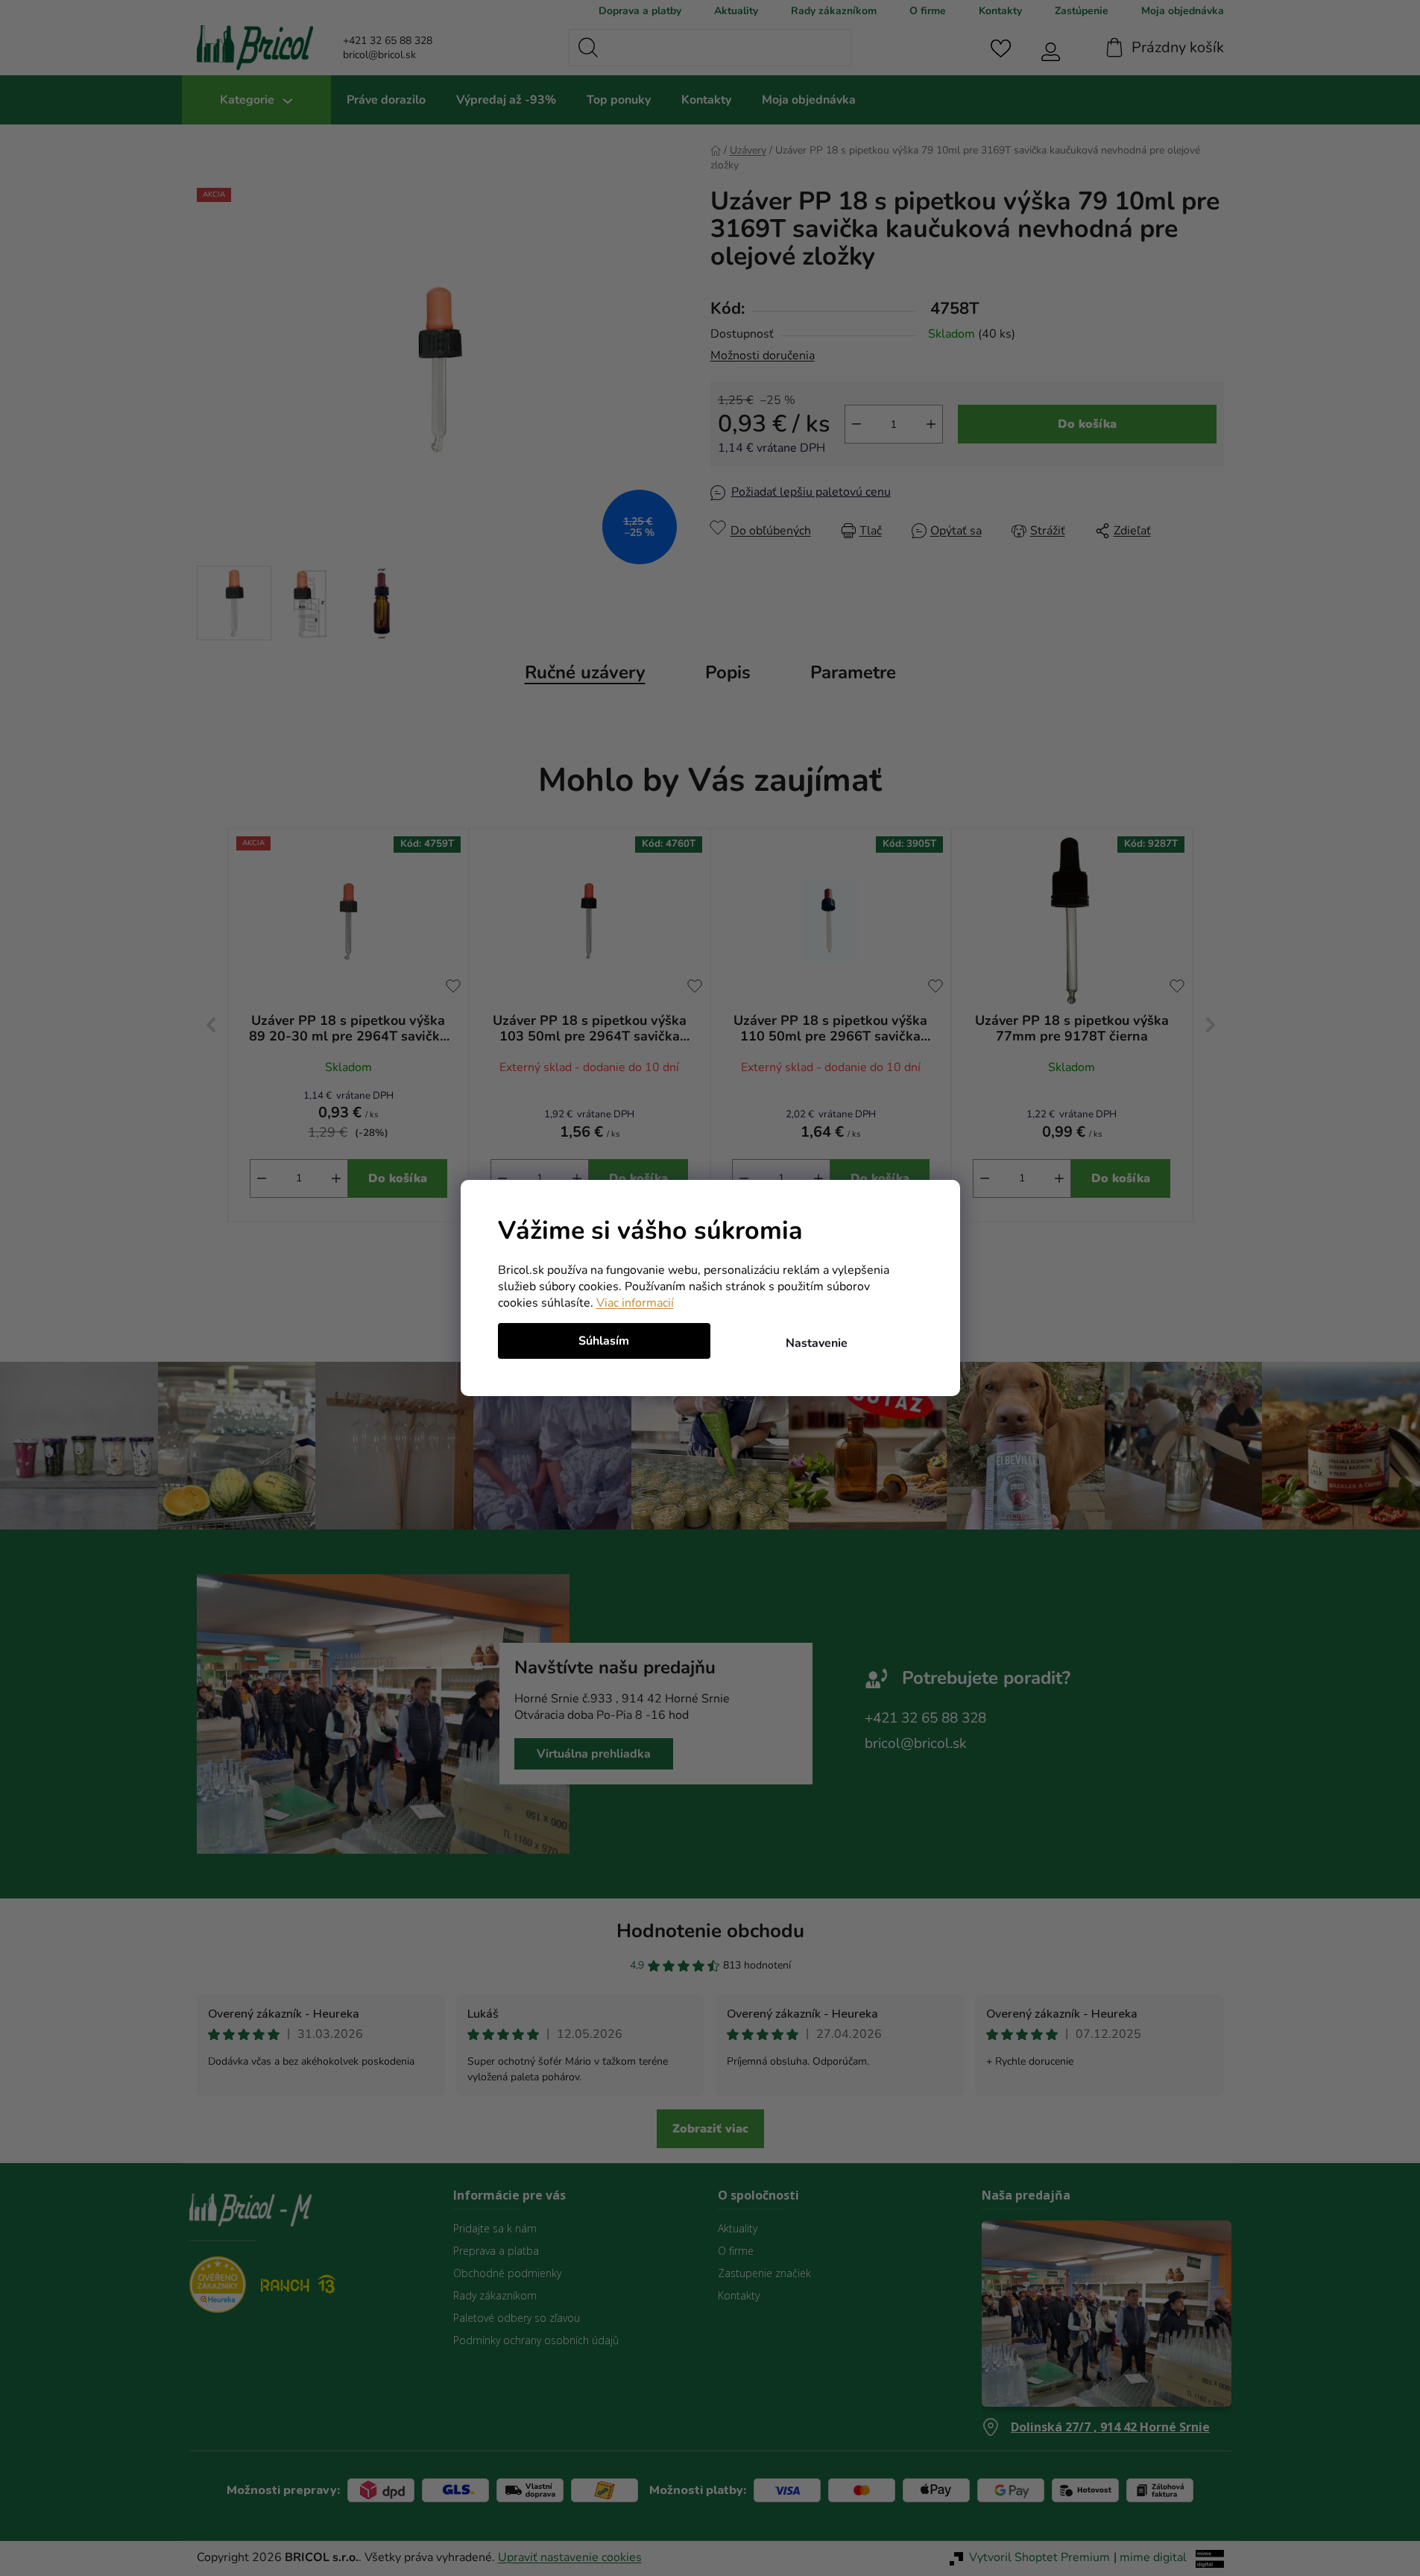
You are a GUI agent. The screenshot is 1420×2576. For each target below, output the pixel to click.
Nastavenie (817, 1343)
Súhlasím (604, 1341)
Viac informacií (635, 1303)
